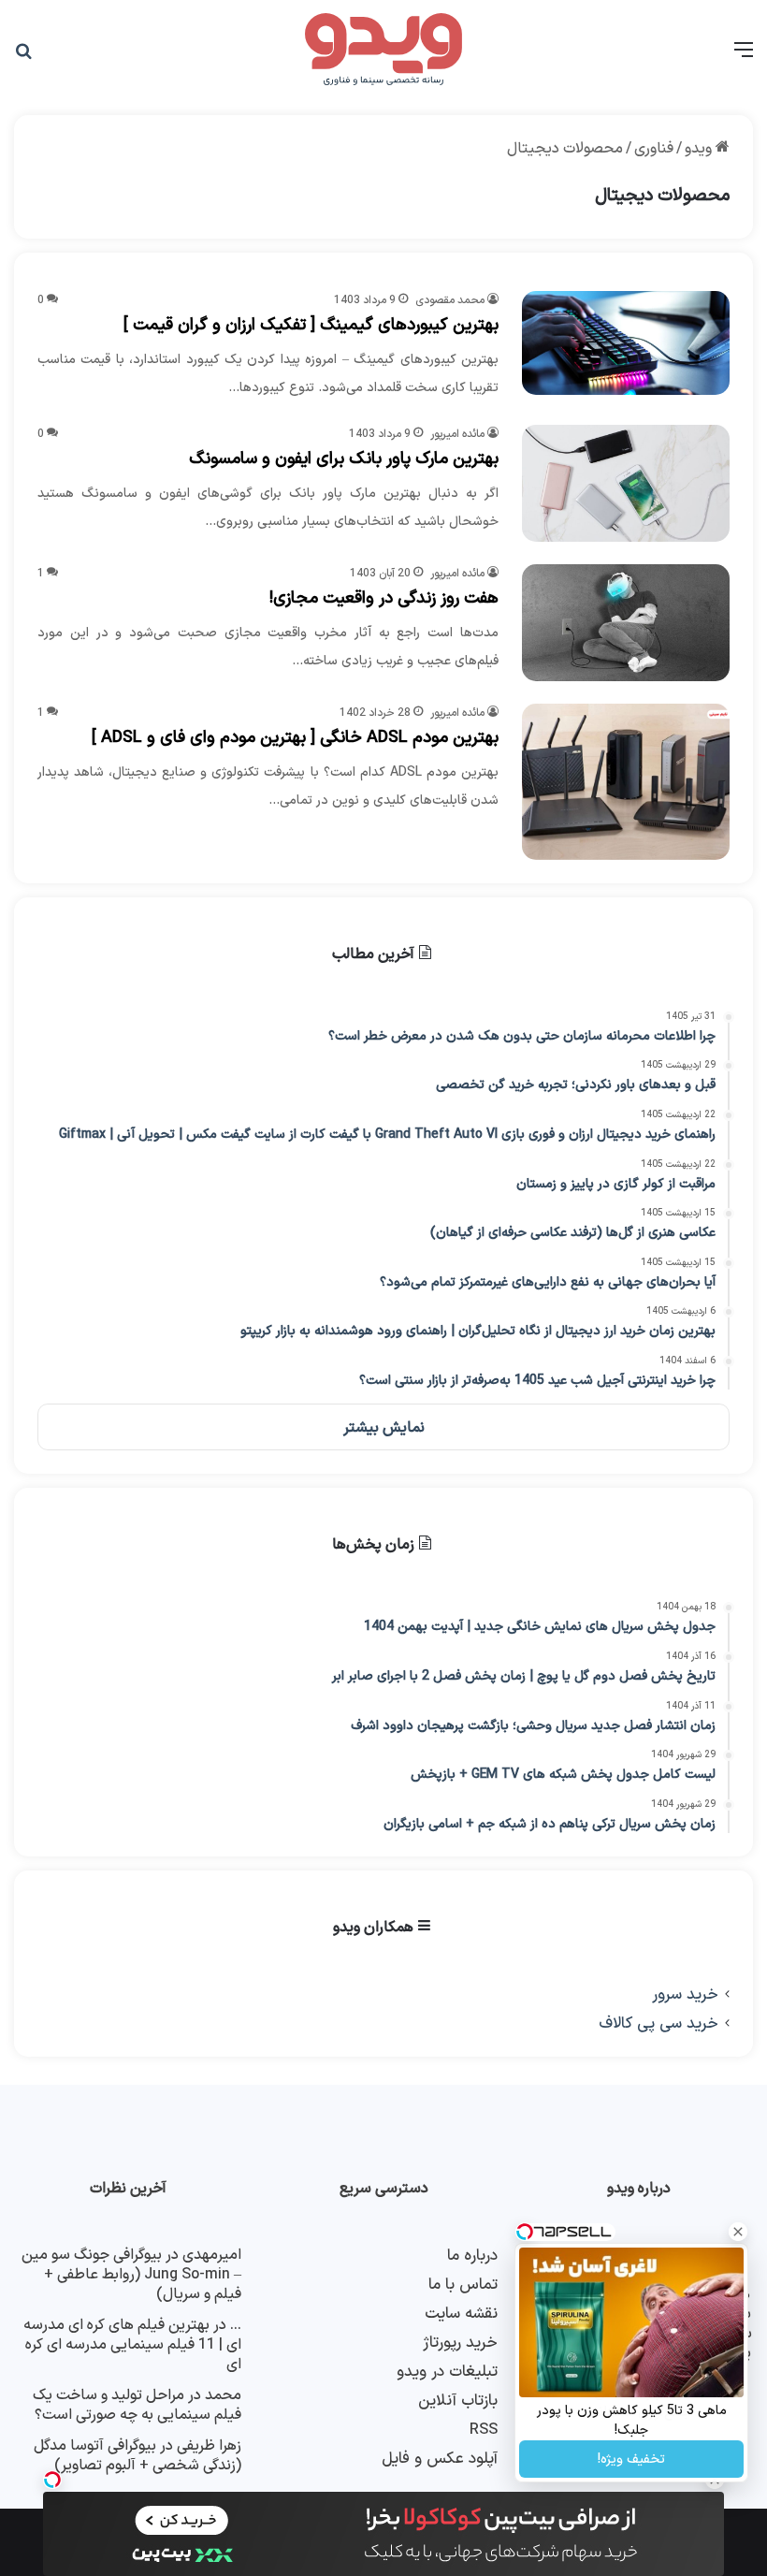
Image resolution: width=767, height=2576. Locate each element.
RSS (484, 2430)
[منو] (744, 58)
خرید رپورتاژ (460, 2343)
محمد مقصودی (450, 300)
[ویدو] (383, 51)
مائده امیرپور (457, 434)
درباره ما (472, 2256)
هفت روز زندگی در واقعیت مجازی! (384, 598)
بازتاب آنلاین (458, 2401)
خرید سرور (685, 1994)
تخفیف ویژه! (631, 2460)
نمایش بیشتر (384, 1428)
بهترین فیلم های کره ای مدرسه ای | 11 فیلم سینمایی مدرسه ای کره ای (132, 2345)
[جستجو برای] (23, 58)
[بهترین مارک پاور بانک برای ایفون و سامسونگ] (626, 483)
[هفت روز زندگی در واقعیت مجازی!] (626, 623)
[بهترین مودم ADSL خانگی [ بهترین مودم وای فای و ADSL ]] (626, 782)
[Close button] (738, 2232)
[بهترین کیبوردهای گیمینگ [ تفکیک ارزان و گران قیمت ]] (626, 343)
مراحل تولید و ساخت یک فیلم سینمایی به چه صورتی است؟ (137, 2405)
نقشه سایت (461, 2314)
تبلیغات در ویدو (447, 2372)
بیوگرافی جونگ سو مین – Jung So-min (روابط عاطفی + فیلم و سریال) (131, 2275)
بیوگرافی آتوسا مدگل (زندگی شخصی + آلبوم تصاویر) (137, 2456)
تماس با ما (463, 2285)
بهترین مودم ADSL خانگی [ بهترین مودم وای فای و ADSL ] (295, 738)
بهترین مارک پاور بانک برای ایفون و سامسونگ (344, 459)
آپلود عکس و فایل (440, 2459)
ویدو (700, 149)
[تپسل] (52, 2480)
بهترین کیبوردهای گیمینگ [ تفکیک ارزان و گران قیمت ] (311, 325)
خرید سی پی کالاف (658, 2023)
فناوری (654, 149)
